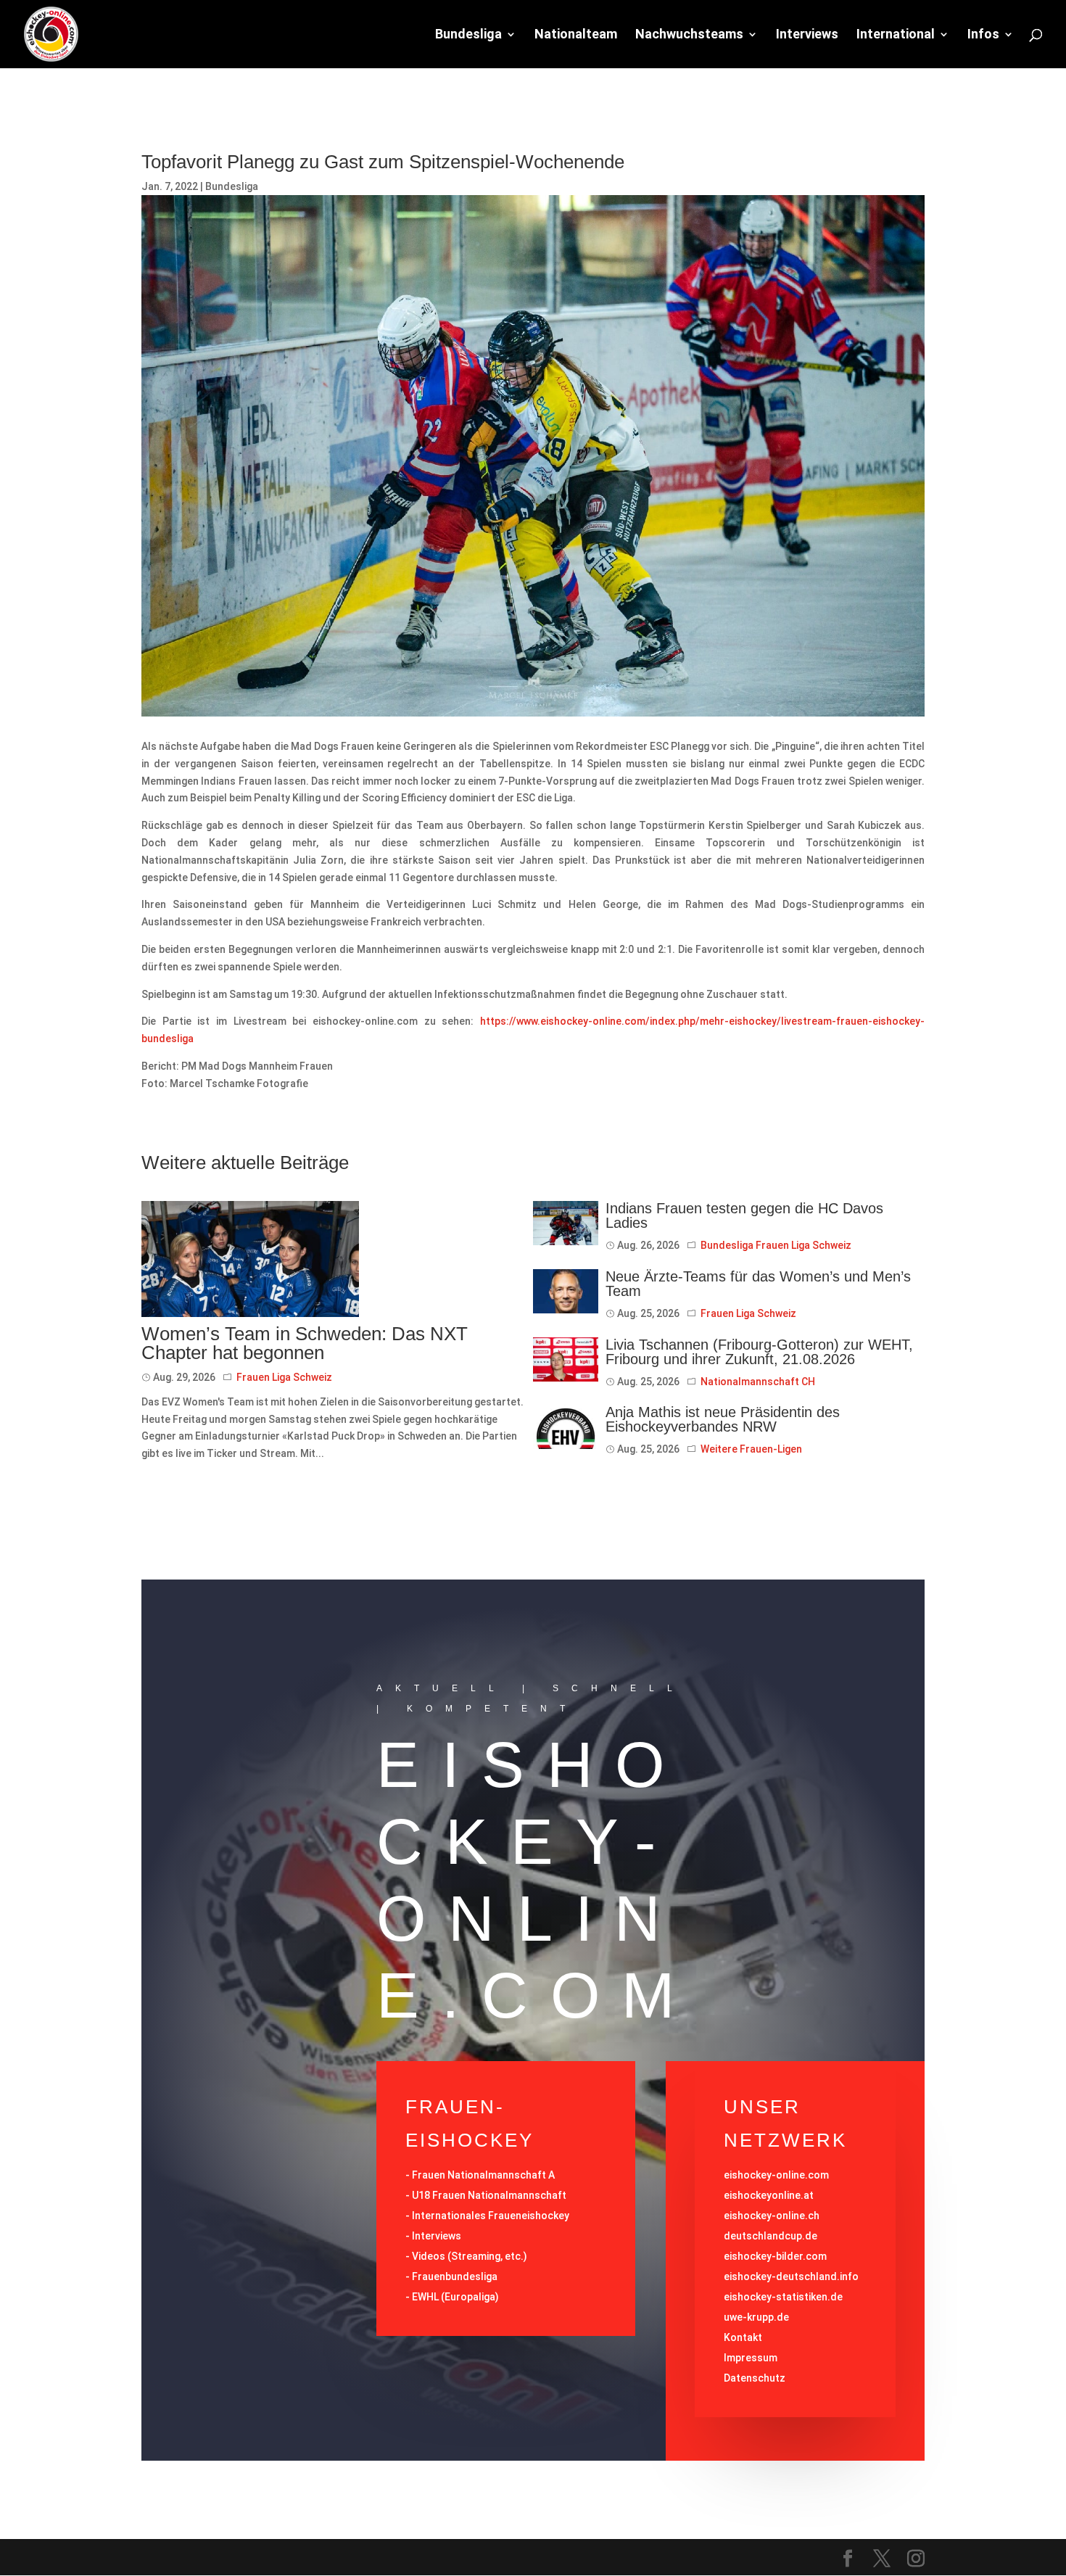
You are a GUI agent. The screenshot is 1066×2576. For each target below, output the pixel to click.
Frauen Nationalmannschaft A (483, 2175)
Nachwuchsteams (689, 35)
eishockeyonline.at (769, 2195)
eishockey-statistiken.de (783, 2297)
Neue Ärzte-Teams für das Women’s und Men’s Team (758, 1284)
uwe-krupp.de (756, 2317)
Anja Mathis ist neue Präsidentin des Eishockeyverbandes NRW (723, 1419)
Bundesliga (468, 35)
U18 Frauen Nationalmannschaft (489, 2195)
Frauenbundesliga (455, 2276)
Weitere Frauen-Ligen (751, 1449)
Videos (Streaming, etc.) (470, 2256)
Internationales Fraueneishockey (491, 2216)
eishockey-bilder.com (775, 2256)
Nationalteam (576, 35)
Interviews (807, 35)
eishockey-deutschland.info (791, 2276)
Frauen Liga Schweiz (284, 1377)
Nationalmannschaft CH (758, 1382)
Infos (983, 35)
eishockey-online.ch (772, 2216)
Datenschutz (755, 2378)
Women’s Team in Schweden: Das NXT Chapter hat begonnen (305, 1343)
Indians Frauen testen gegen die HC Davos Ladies (744, 1215)
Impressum (751, 2358)
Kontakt (743, 2337)
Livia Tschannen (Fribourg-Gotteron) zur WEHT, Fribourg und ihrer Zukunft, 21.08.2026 (759, 1352)
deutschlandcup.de (770, 2236)
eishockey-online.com (776, 2175)
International (896, 35)
